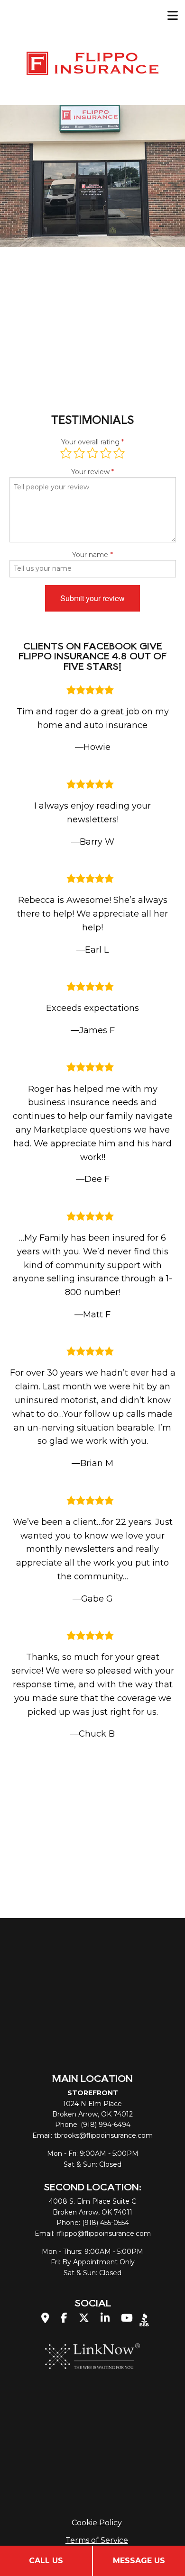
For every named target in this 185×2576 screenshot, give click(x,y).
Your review (90, 472)
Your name (90, 555)
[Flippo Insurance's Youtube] (127, 2319)
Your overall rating (90, 442)
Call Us (46, 2561)
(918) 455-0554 (106, 2223)
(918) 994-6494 (106, 2125)
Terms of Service (97, 2540)
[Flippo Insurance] (92, 62)
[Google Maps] (45, 2319)
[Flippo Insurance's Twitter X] (84, 2319)
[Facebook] (64, 2319)
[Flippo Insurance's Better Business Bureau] (144, 2319)
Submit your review (92, 598)
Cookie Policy (97, 2523)
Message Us (139, 2561)
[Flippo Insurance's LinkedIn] (105, 2319)
